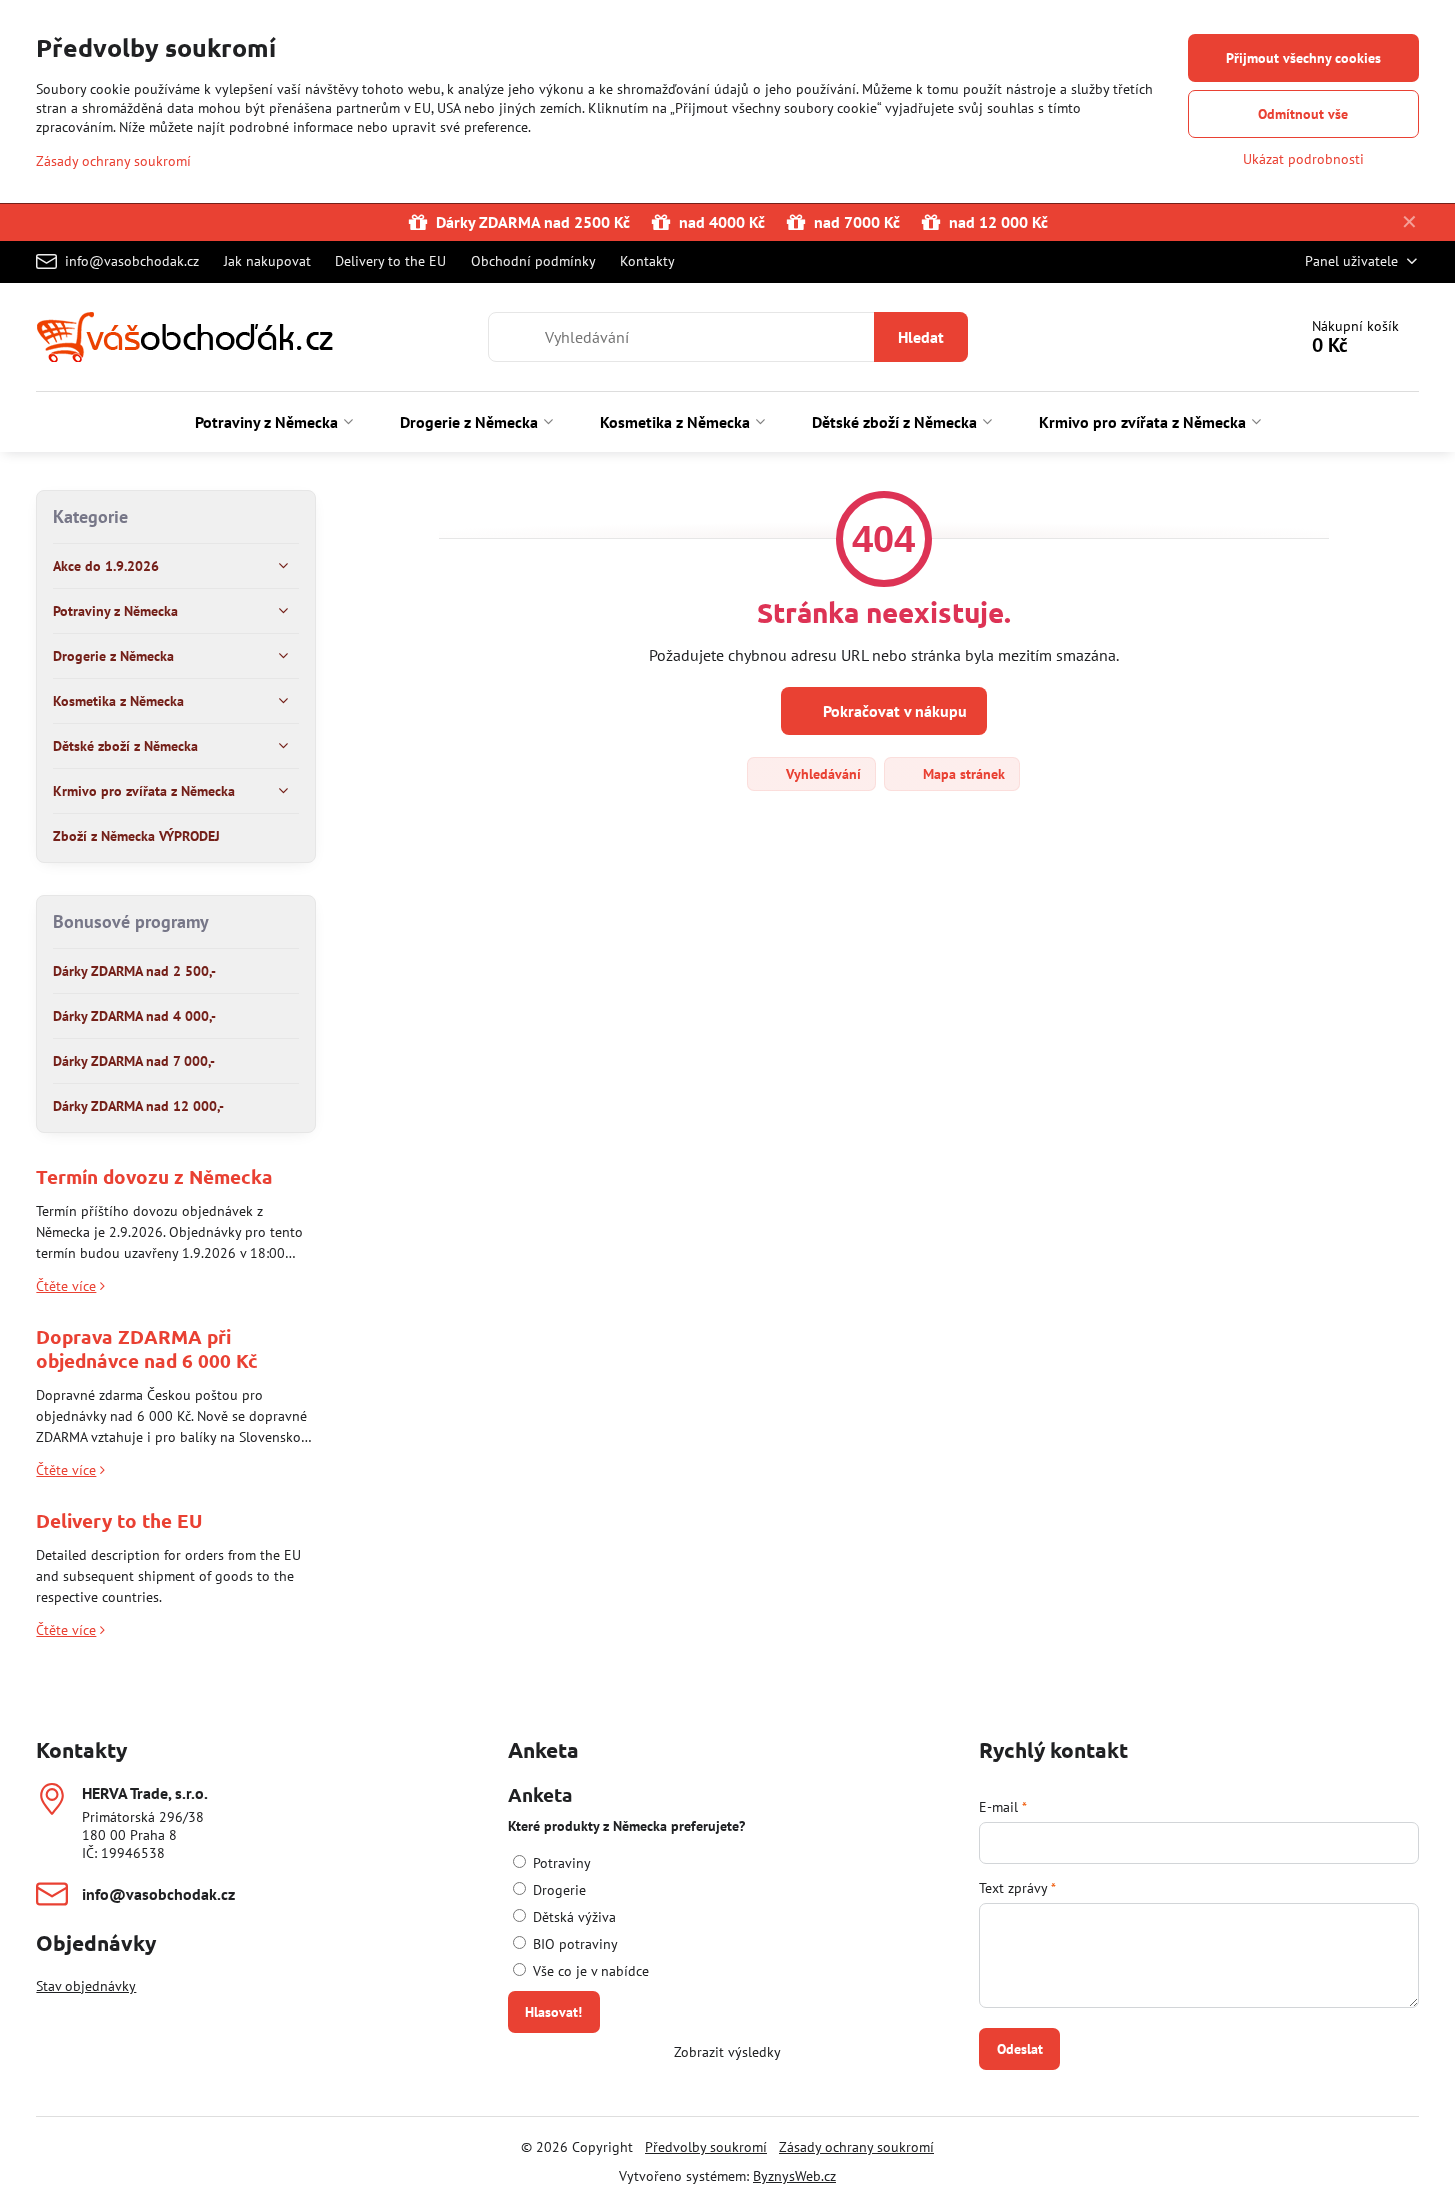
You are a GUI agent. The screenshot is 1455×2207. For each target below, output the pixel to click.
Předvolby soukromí (706, 2147)
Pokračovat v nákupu (893, 711)
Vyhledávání (821, 774)
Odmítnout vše (1303, 114)
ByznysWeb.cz (794, 2176)
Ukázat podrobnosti (1303, 159)
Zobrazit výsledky (727, 2052)
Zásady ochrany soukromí (856, 2147)
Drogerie (557, 1890)
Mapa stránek (962, 774)
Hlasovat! (553, 2012)
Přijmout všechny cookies (1303, 58)
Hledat (921, 337)
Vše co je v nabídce (589, 1971)
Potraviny (560, 1863)
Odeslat (1020, 2049)
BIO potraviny (573, 1944)
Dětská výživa (572, 1917)
